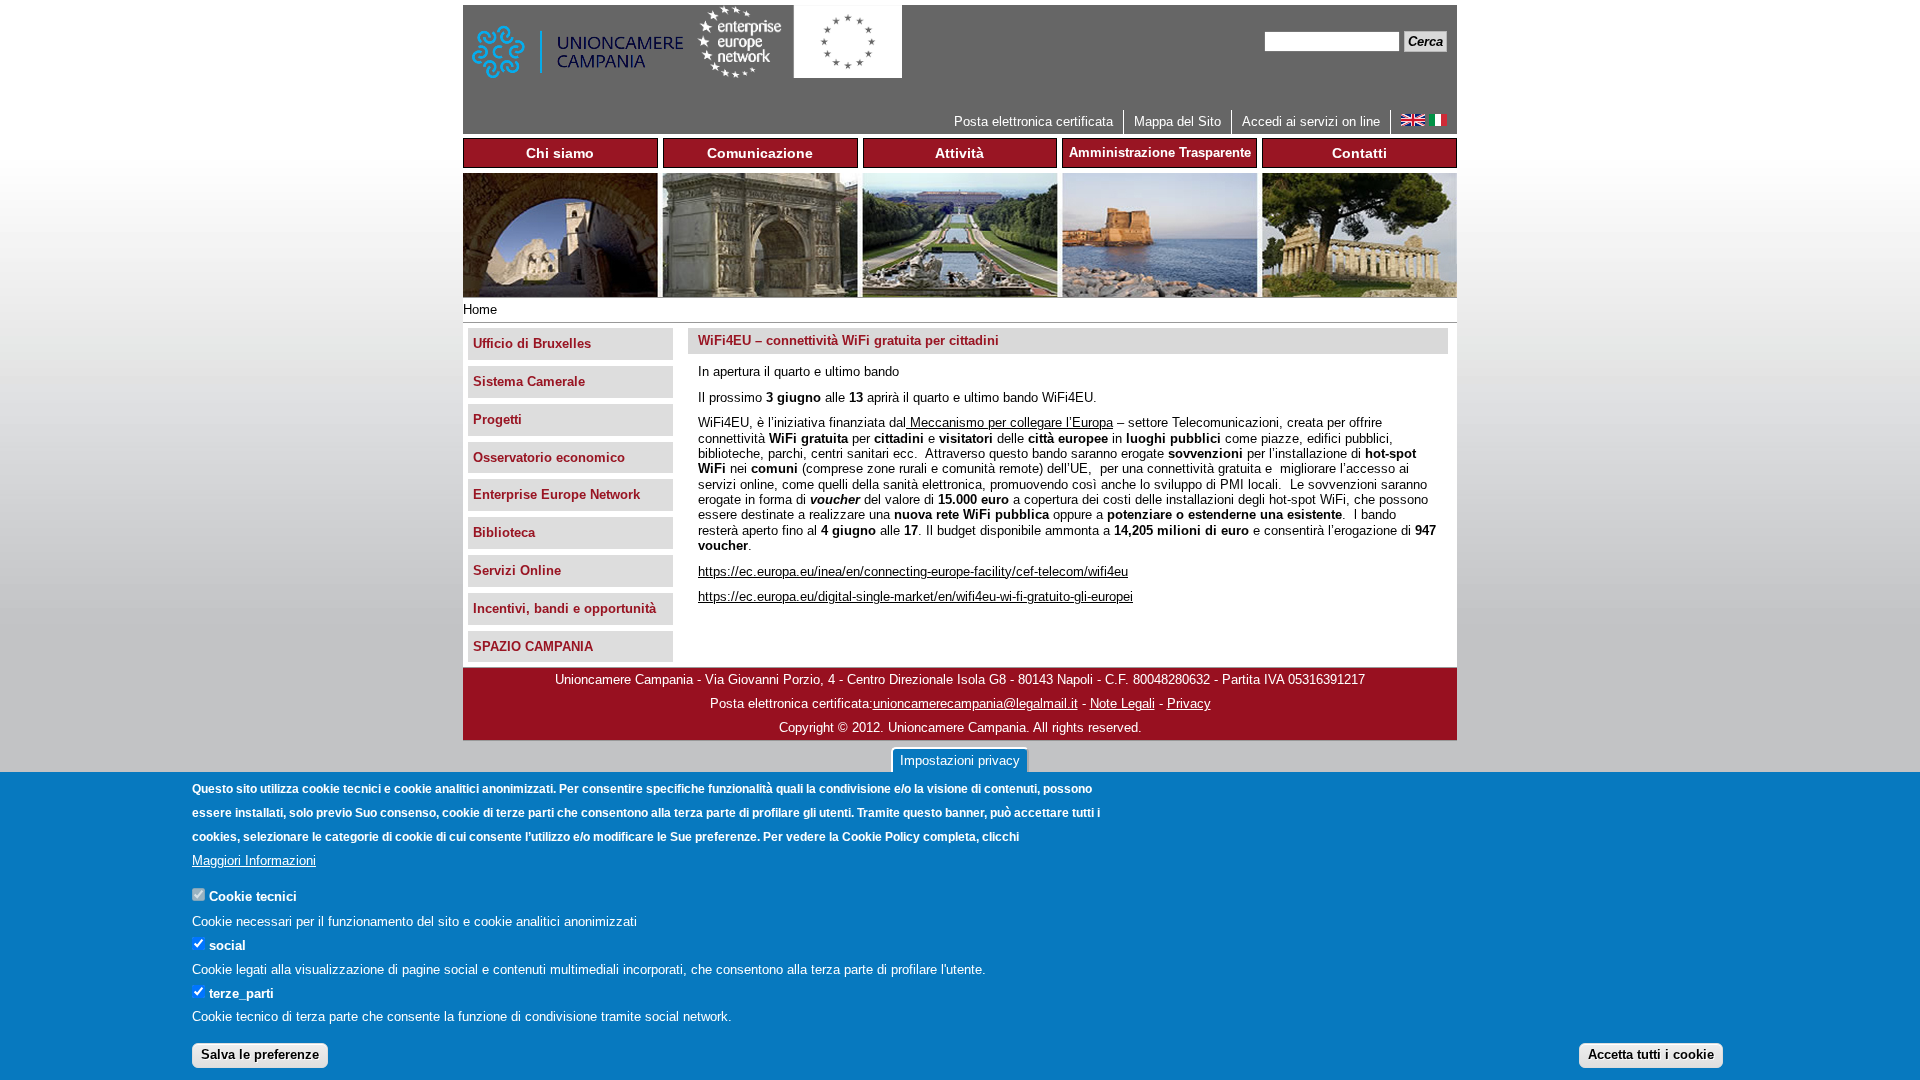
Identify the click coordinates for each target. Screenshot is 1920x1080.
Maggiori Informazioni (254, 860)
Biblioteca (504, 532)
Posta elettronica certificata (1033, 121)
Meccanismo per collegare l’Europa (1009, 422)
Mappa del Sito (1177, 121)
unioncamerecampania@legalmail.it (975, 703)
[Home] (580, 57)
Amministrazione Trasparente (1160, 152)
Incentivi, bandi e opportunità (564, 608)
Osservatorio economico (549, 457)
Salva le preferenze (260, 1054)
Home (480, 309)
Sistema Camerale (529, 381)
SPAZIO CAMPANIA (533, 646)
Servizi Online (517, 570)
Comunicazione (760, 153)
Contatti (1359, 153)
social (227, 944)
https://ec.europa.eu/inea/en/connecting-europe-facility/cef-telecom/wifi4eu (913, 571)
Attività (959, 153)
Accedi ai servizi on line (1311, 121)
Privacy (1189, 703)
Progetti (497, 419)
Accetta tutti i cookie (1651, 1054)
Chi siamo (560, 153)
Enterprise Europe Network (556, 494)
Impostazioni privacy (960, 760)
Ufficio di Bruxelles (532, 343)
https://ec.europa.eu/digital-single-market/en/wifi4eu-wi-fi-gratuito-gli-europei (915, 596)
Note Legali (1122, 703)
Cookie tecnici (253, 896)
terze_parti (241, 992)
